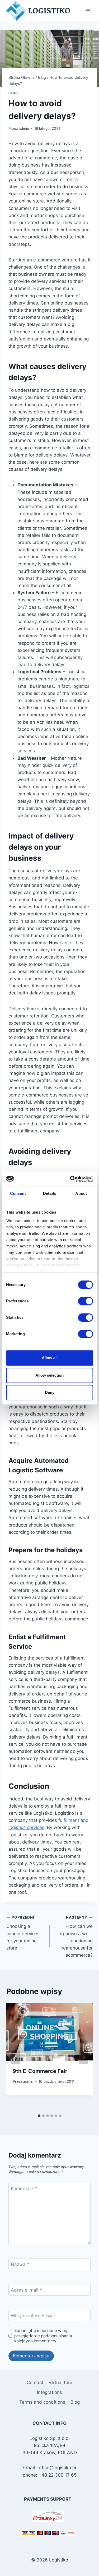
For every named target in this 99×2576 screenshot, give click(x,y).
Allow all (50, 1358)
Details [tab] (49, 1193)
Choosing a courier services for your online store (23, 1933)
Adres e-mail (26, 2290)
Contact (35, 2383)
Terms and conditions (42, 2402)
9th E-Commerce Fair (40, 2071)
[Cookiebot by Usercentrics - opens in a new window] (70, 1179)
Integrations (49, 2392)
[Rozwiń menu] (88, 10)
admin (24, 128)
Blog (13, 93)
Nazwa (20, 2264)
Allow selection (49, 1375)
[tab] (39, 2116)
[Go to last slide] (15, 2057)
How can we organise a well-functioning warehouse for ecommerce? (76, 1936)
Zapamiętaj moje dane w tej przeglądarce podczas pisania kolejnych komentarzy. (43, 2336)
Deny (50, 1392)
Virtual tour (60, 2383)
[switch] (85, 1301)
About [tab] (81, 1193)
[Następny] (84, 2057)
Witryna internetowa (32, 2316)
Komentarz (24, 2188)
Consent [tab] (18, 1193)
